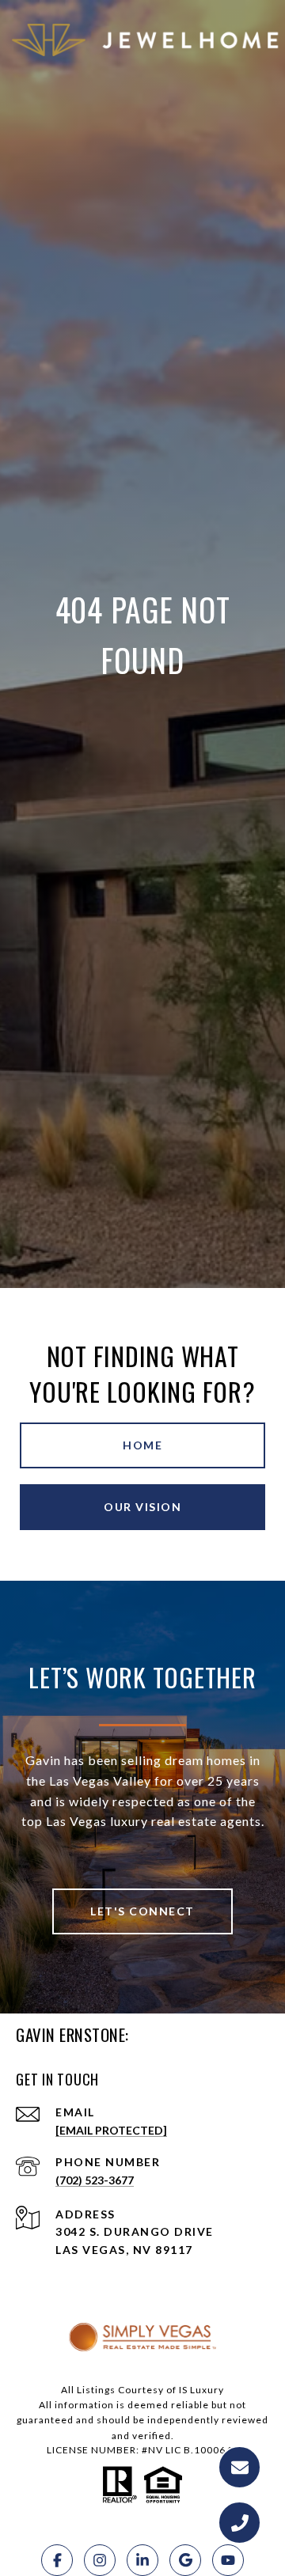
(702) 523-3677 (95, 2180)
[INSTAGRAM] (100, 2560)
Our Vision (142, 1507)
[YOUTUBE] (228, 2560)
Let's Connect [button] (142, 1911)
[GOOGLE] (185, 2560)
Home (142, 1445)
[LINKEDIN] (142, 2560)
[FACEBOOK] (57, 2560)
